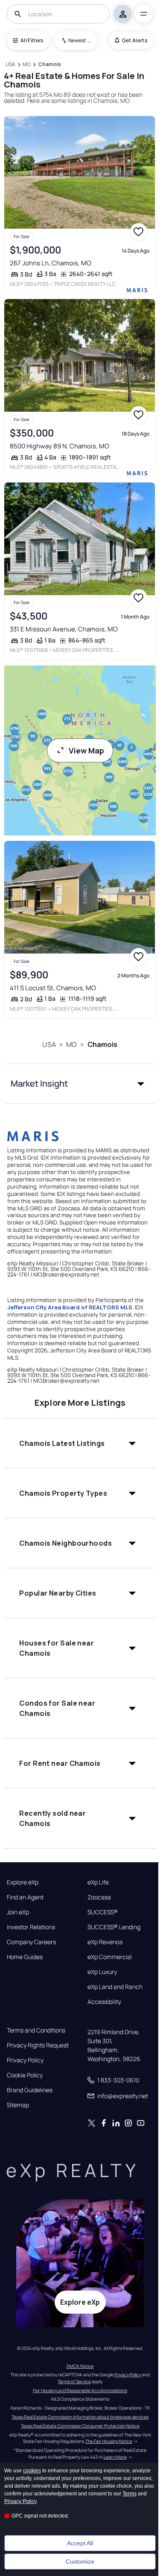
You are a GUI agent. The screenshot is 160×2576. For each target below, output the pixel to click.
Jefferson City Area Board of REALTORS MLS (70, 1307)
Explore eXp (23, 1882)
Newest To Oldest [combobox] (80, 40)
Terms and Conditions (36, 2030)
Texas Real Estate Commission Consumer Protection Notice (80, 2426)
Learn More (115, 2457)
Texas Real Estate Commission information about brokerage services (80, 2417)
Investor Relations (31, 1927)
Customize (80, 2561)
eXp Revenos (105, 1942)
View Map (86, 750)
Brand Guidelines (30, 2090)
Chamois (103, 1044)
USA (49, 1044)
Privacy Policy (25, 2060)
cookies (32, 2471)
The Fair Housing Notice (109, 2441)
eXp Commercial (110, 1957)
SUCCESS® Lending (114, 1927)
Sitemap (18, 2105)
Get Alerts (135, 40)
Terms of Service (74, 2381)
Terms (129, 2494)
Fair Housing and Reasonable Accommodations (80, 2390)
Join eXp (18, 1912)
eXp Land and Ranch (115, 1987)
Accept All (80, 2543)
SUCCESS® (103, 1912)
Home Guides (25, 1957)
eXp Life (98, 1882)
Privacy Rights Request (38, 2045)
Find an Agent (25, 1897)
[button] (80, 1084)
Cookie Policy (25, 2075)
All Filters (32, 40)
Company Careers (31, 1942)
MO (71, 1044)
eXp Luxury (102, 1972)
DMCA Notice (80, 2366)
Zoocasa (99, 1897)
